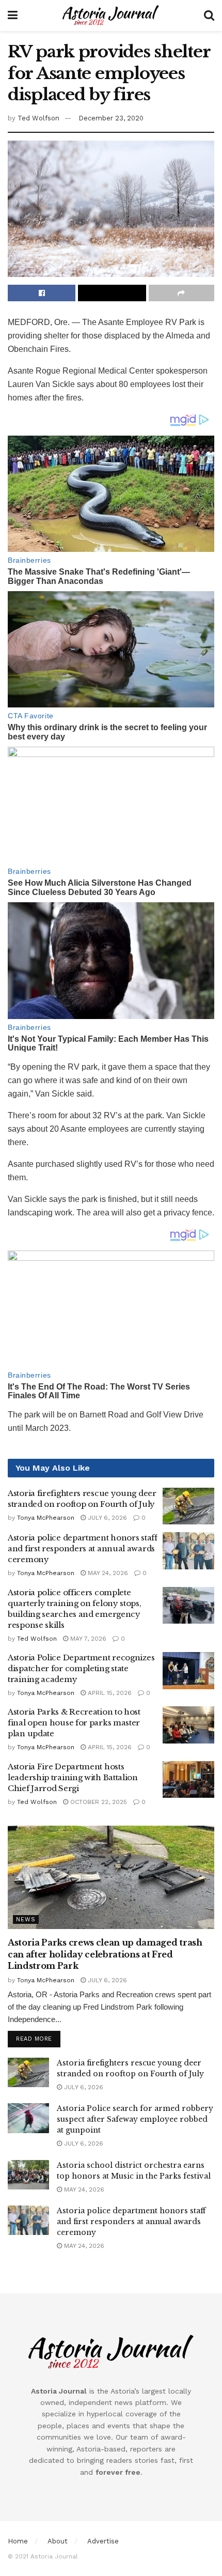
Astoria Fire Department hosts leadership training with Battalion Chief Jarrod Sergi (73, 1777)
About (58, 2541)
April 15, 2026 (109, 1693)
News (26, 1919)
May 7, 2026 (87, 1639)
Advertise (103, 2541)
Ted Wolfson (38, 118)
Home (18, 2541)
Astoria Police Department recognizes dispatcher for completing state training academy (81, 1668)
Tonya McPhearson (46, 1518)
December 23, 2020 (111, 118)
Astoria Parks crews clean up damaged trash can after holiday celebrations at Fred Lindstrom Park (105, 1954)
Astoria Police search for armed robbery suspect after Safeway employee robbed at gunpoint (135, 2119)
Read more (34, 2039)
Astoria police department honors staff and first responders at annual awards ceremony (83, 1548)
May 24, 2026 (107, 1573)
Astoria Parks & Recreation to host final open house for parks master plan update (74, 1723)
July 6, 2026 (106, 1518)
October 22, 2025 (98, 1802)
